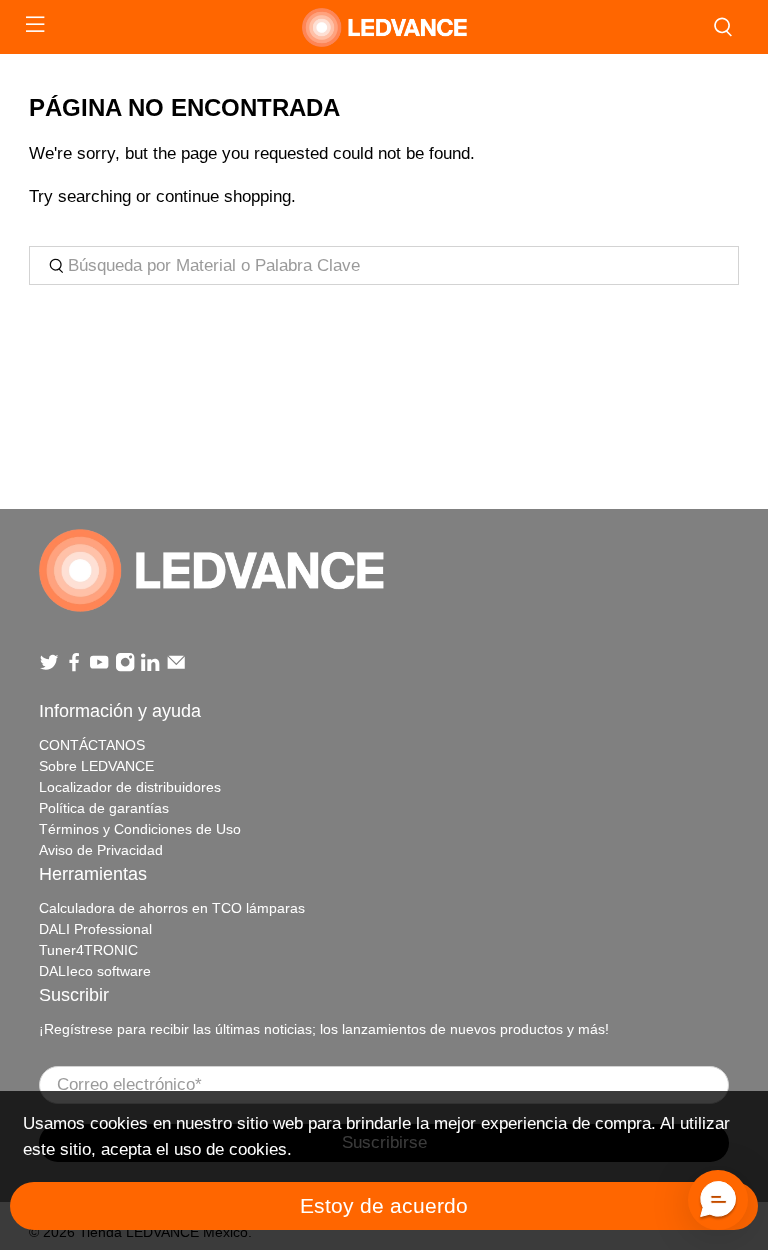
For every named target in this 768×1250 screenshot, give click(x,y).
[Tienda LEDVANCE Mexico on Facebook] (74, 667)
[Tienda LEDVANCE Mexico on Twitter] (49, 667)
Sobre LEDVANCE (96, 766)
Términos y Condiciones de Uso (140, 829)
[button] (718, 1200)
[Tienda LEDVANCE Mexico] (384, 27)
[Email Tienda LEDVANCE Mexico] (176, 667)
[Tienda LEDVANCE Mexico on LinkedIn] (150, 667)
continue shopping (223, 196)
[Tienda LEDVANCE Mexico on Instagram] (125, 667)
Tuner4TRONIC (88, 950)
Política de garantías (104, 808)
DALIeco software (95, 971)
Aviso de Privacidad (101, 850)
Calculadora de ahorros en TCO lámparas (172, 908)
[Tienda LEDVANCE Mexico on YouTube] (99, 667)
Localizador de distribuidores (130, 787)
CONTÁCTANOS (92, 745)
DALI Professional (95, 929)
